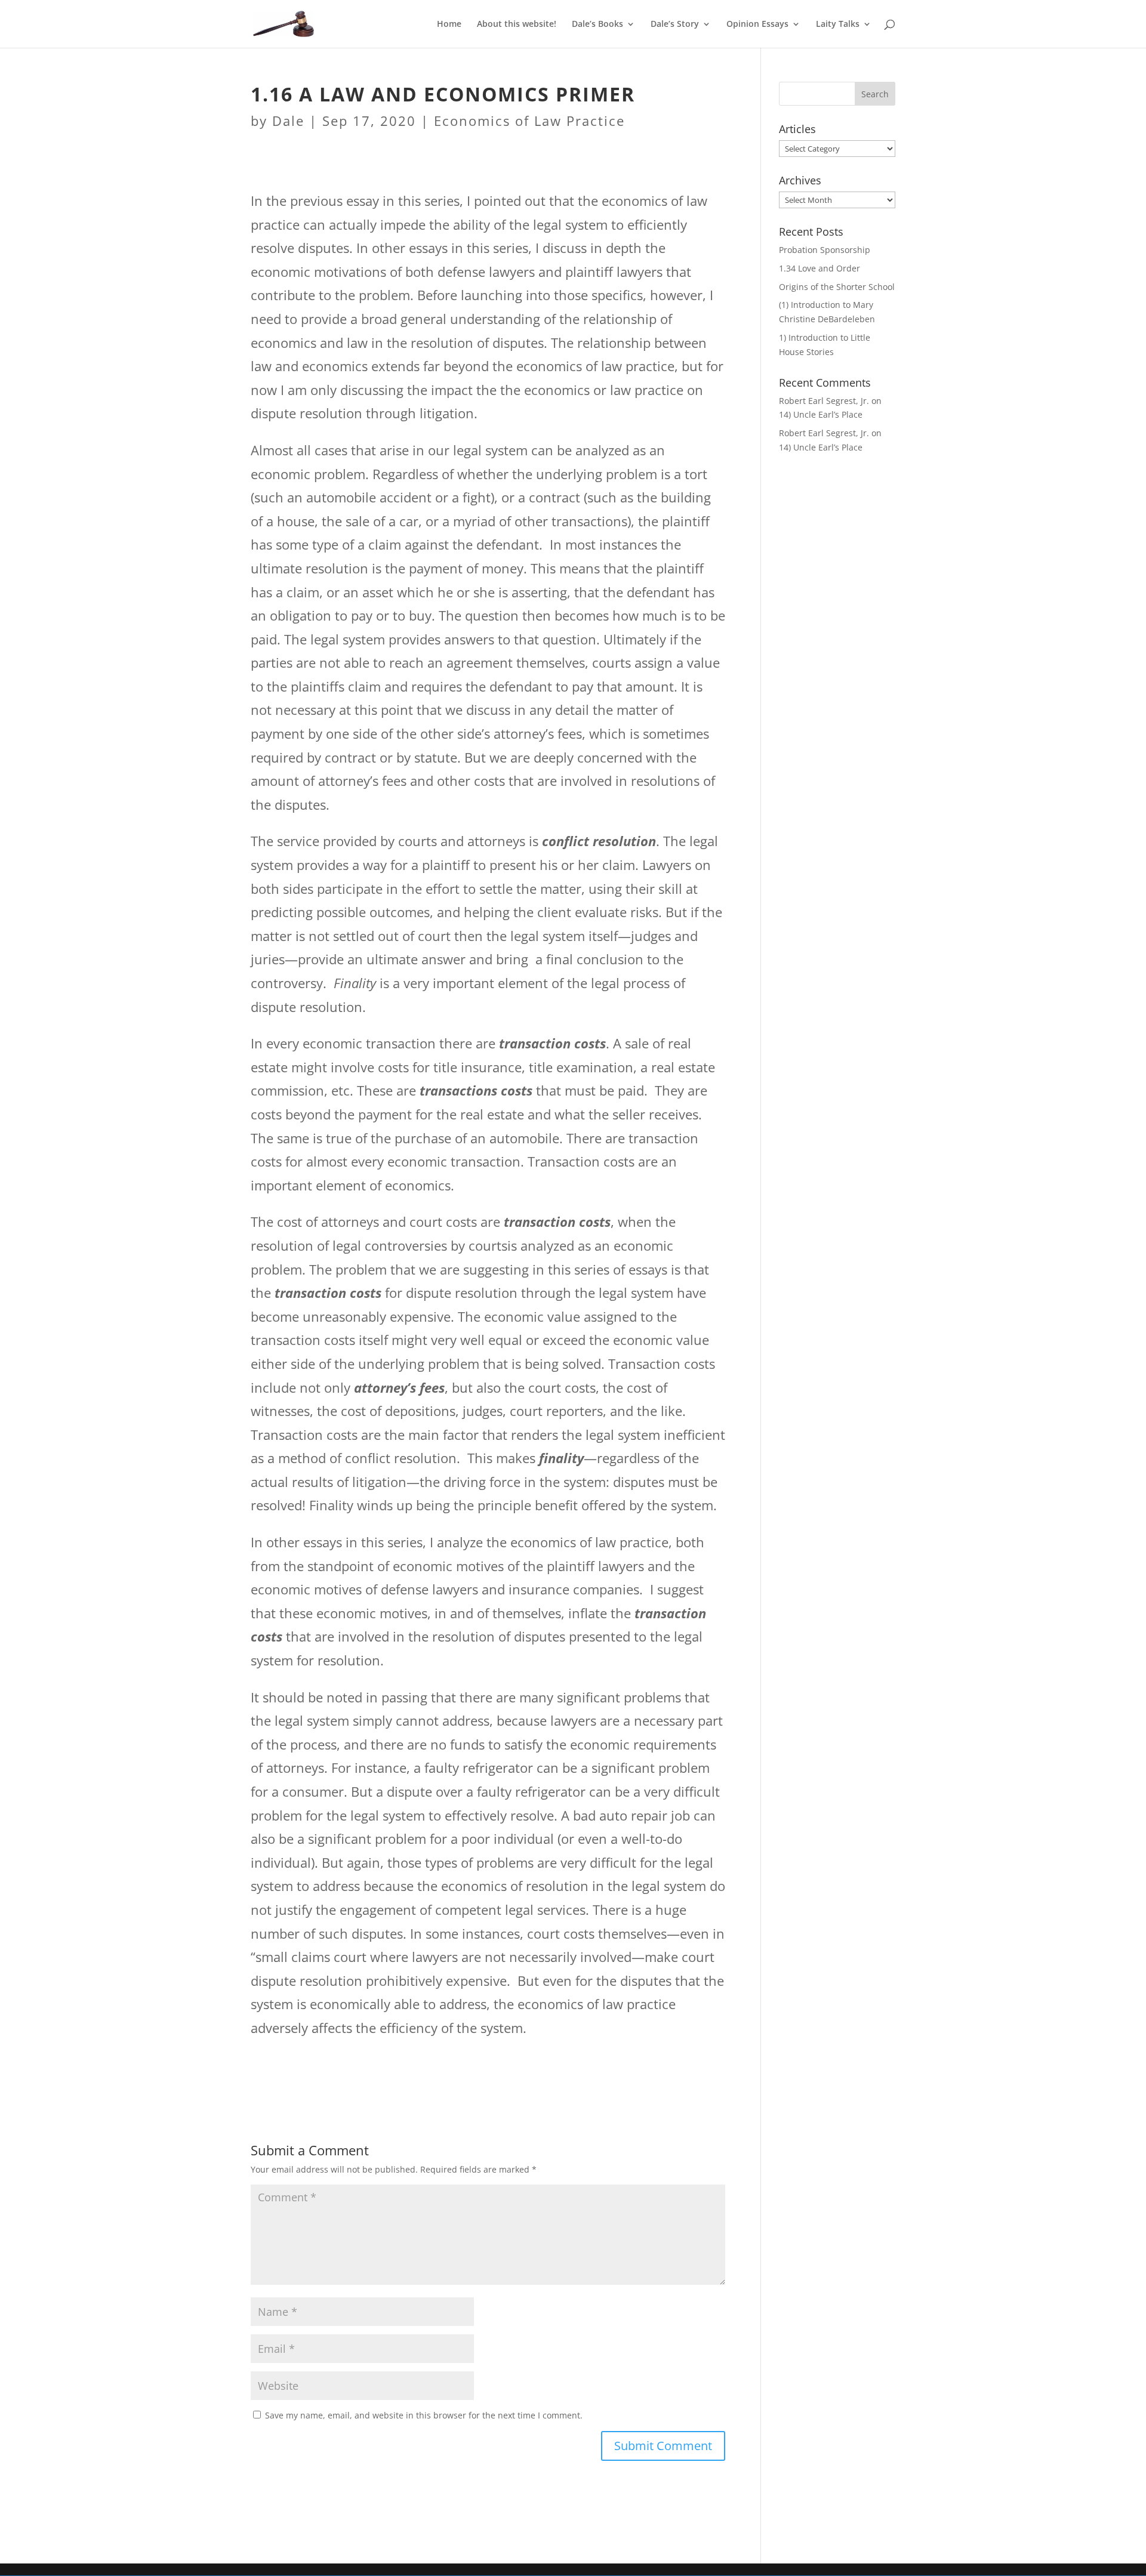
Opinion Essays (757, 24)
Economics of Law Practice (529, 121)
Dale (288, 121)
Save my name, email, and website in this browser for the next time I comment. (424, 2415)
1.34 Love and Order (820, 268)
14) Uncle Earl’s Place (821, 414)
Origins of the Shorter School (837, 287)
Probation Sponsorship (825, 250)
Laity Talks (838, 24)
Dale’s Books (597, 24)
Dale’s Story (675, 24)
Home (449, 24)
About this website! (517, 24)
